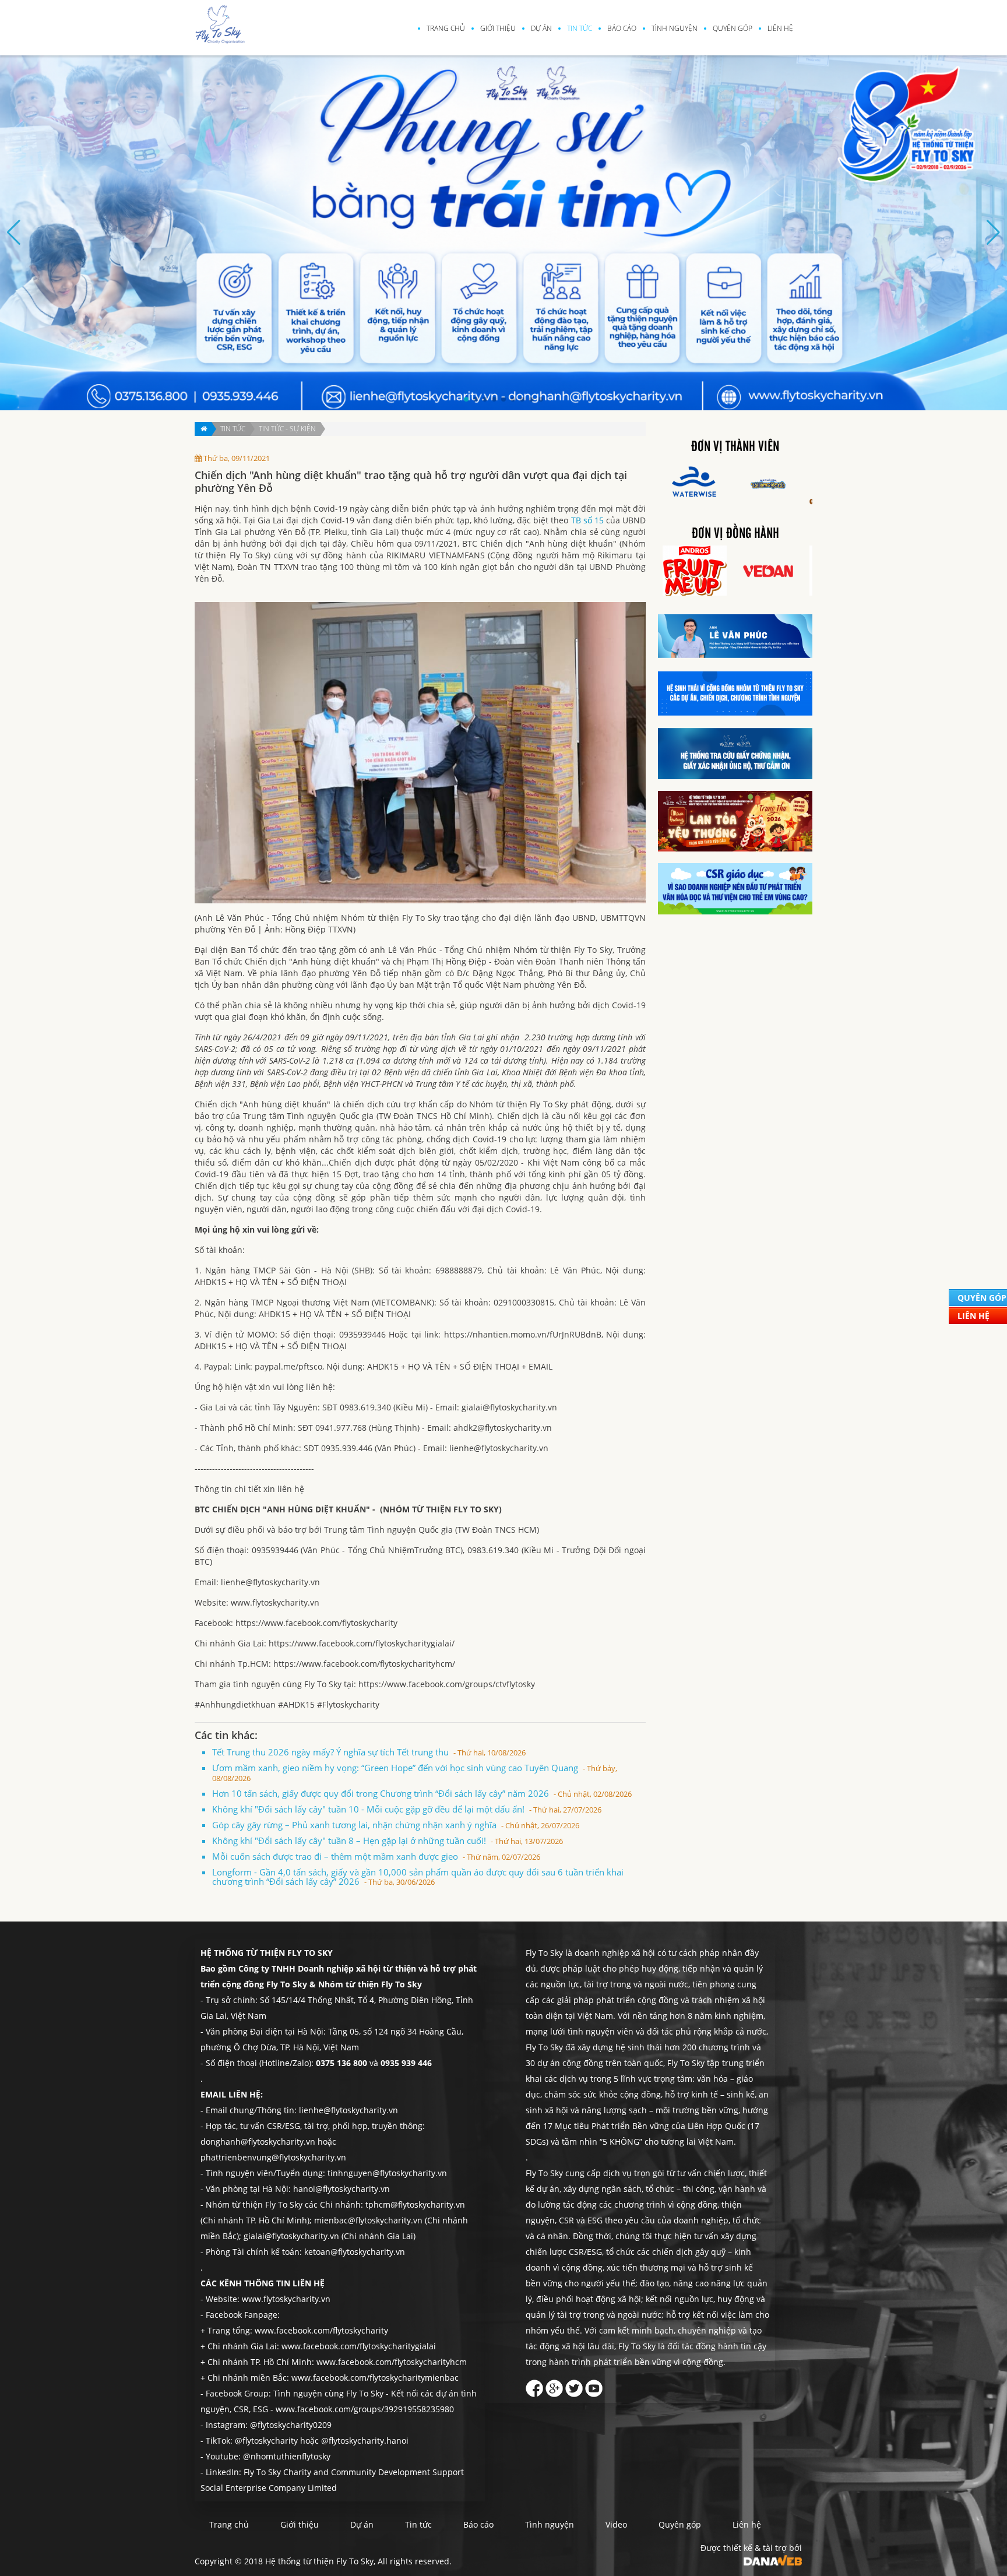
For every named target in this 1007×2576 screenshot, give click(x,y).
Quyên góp (733, 28)
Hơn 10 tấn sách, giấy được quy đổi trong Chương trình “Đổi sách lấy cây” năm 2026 (422, 1793)
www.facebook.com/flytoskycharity (321, 2330)
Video (616, 2524)
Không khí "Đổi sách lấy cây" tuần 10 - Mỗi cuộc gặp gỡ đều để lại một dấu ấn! (407, 1809)
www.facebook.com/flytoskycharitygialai (359, 2346)
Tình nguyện (675, 28)
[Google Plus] (554, 2385)
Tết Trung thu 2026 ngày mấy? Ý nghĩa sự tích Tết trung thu (369, 1752)
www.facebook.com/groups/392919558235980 (365, 2409)
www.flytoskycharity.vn (286, 2299)
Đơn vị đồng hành (735, 534)
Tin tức (580, 28)
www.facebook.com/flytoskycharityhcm (392, 2362)
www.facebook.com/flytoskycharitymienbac (375, 2378)
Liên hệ (780, 28)
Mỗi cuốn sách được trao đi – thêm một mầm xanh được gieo (376, 1856)
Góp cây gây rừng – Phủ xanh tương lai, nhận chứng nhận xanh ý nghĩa (396, 1825)
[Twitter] (574, 2385)
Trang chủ (446, 28)
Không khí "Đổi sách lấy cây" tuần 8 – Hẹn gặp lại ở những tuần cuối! (388, 1840)
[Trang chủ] (203, 429)
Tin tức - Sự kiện (287, 429)
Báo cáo (622, 28)
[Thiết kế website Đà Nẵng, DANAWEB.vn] (773, 2559)
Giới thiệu (498, 28)
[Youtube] (594, 2385)
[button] (466, 399)
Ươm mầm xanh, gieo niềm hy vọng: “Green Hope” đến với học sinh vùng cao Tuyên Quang (415, 1773)
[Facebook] (534, 2385)
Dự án (541, 28)
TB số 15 (587, 520)
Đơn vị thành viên (735, 447)
